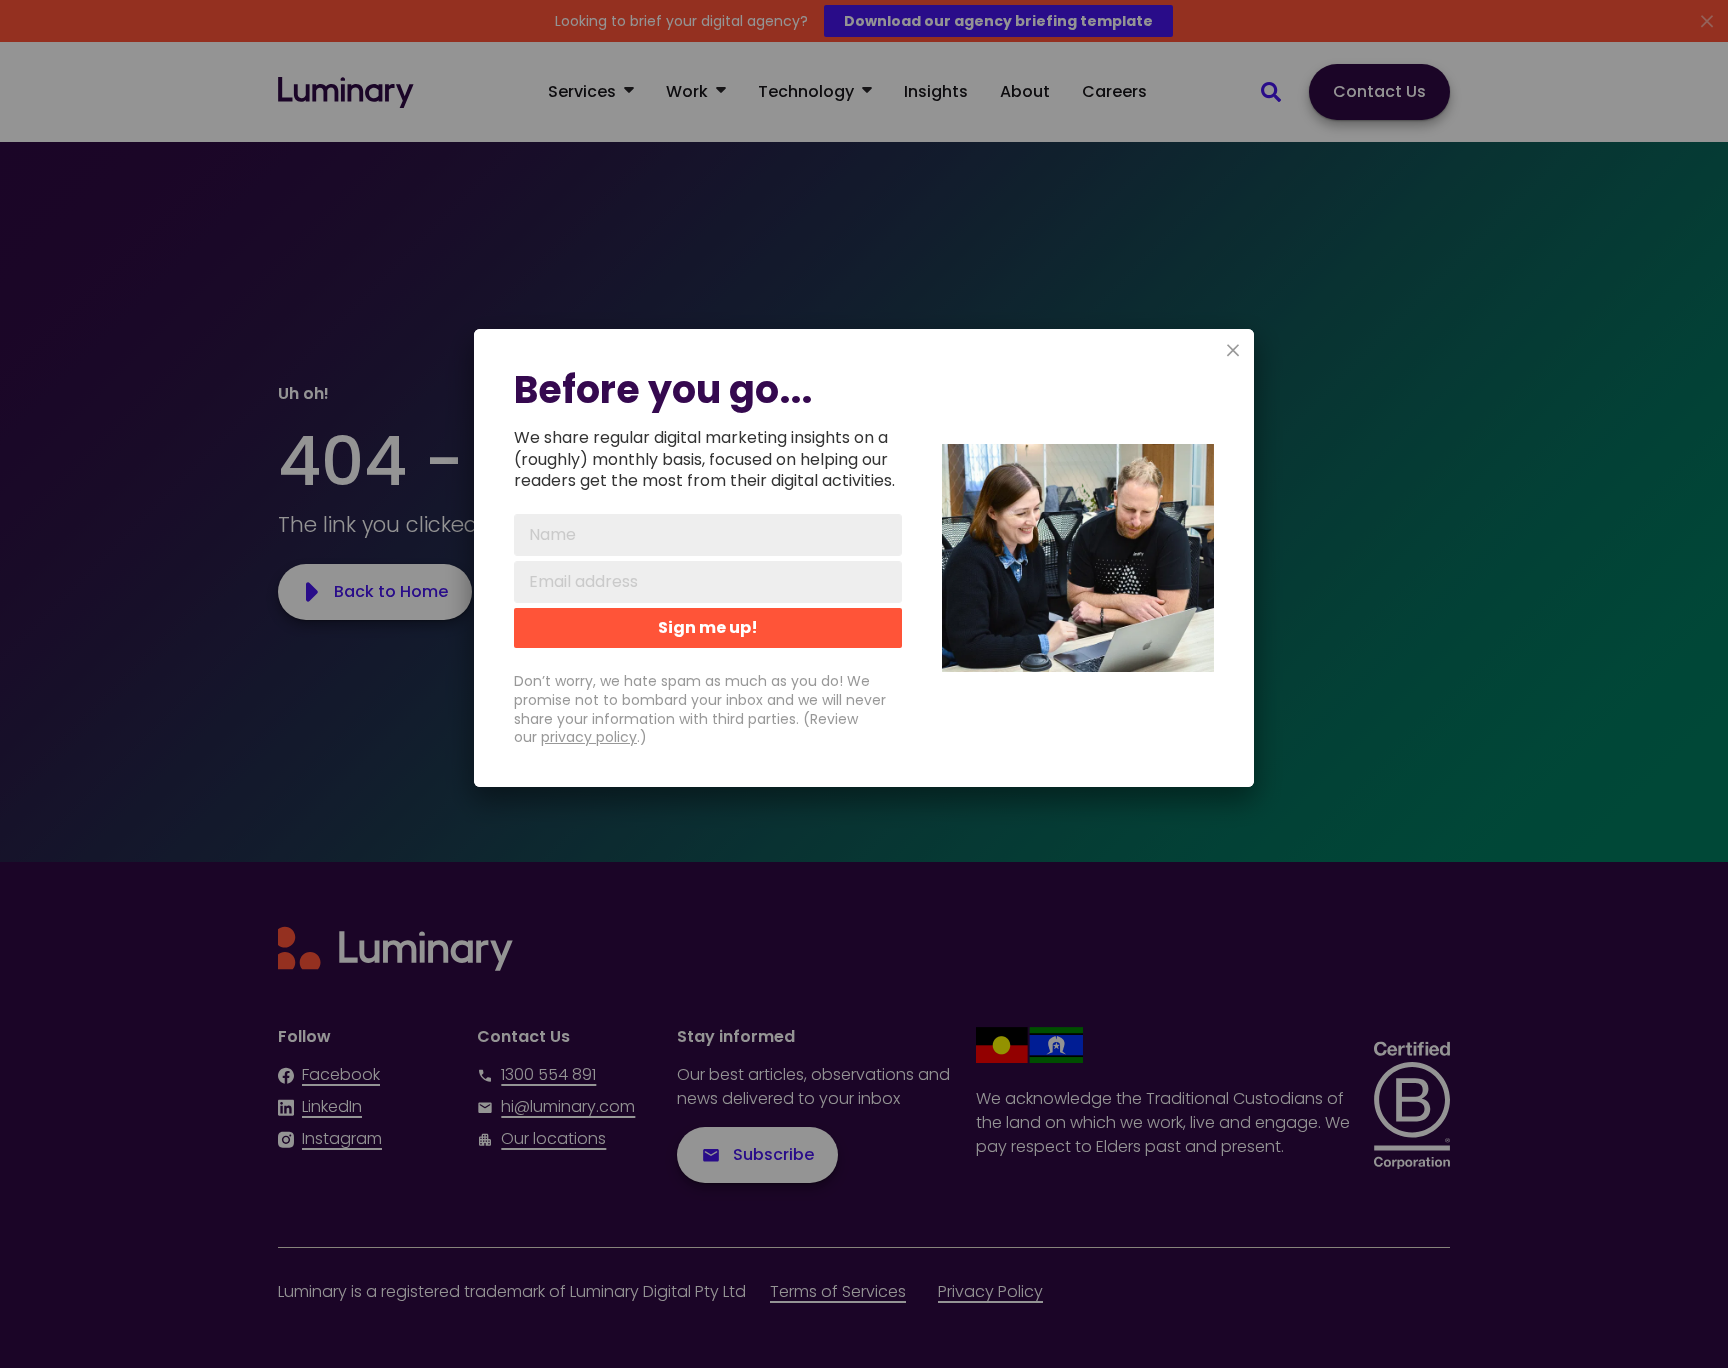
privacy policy (589, 737)
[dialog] (864, 558)
